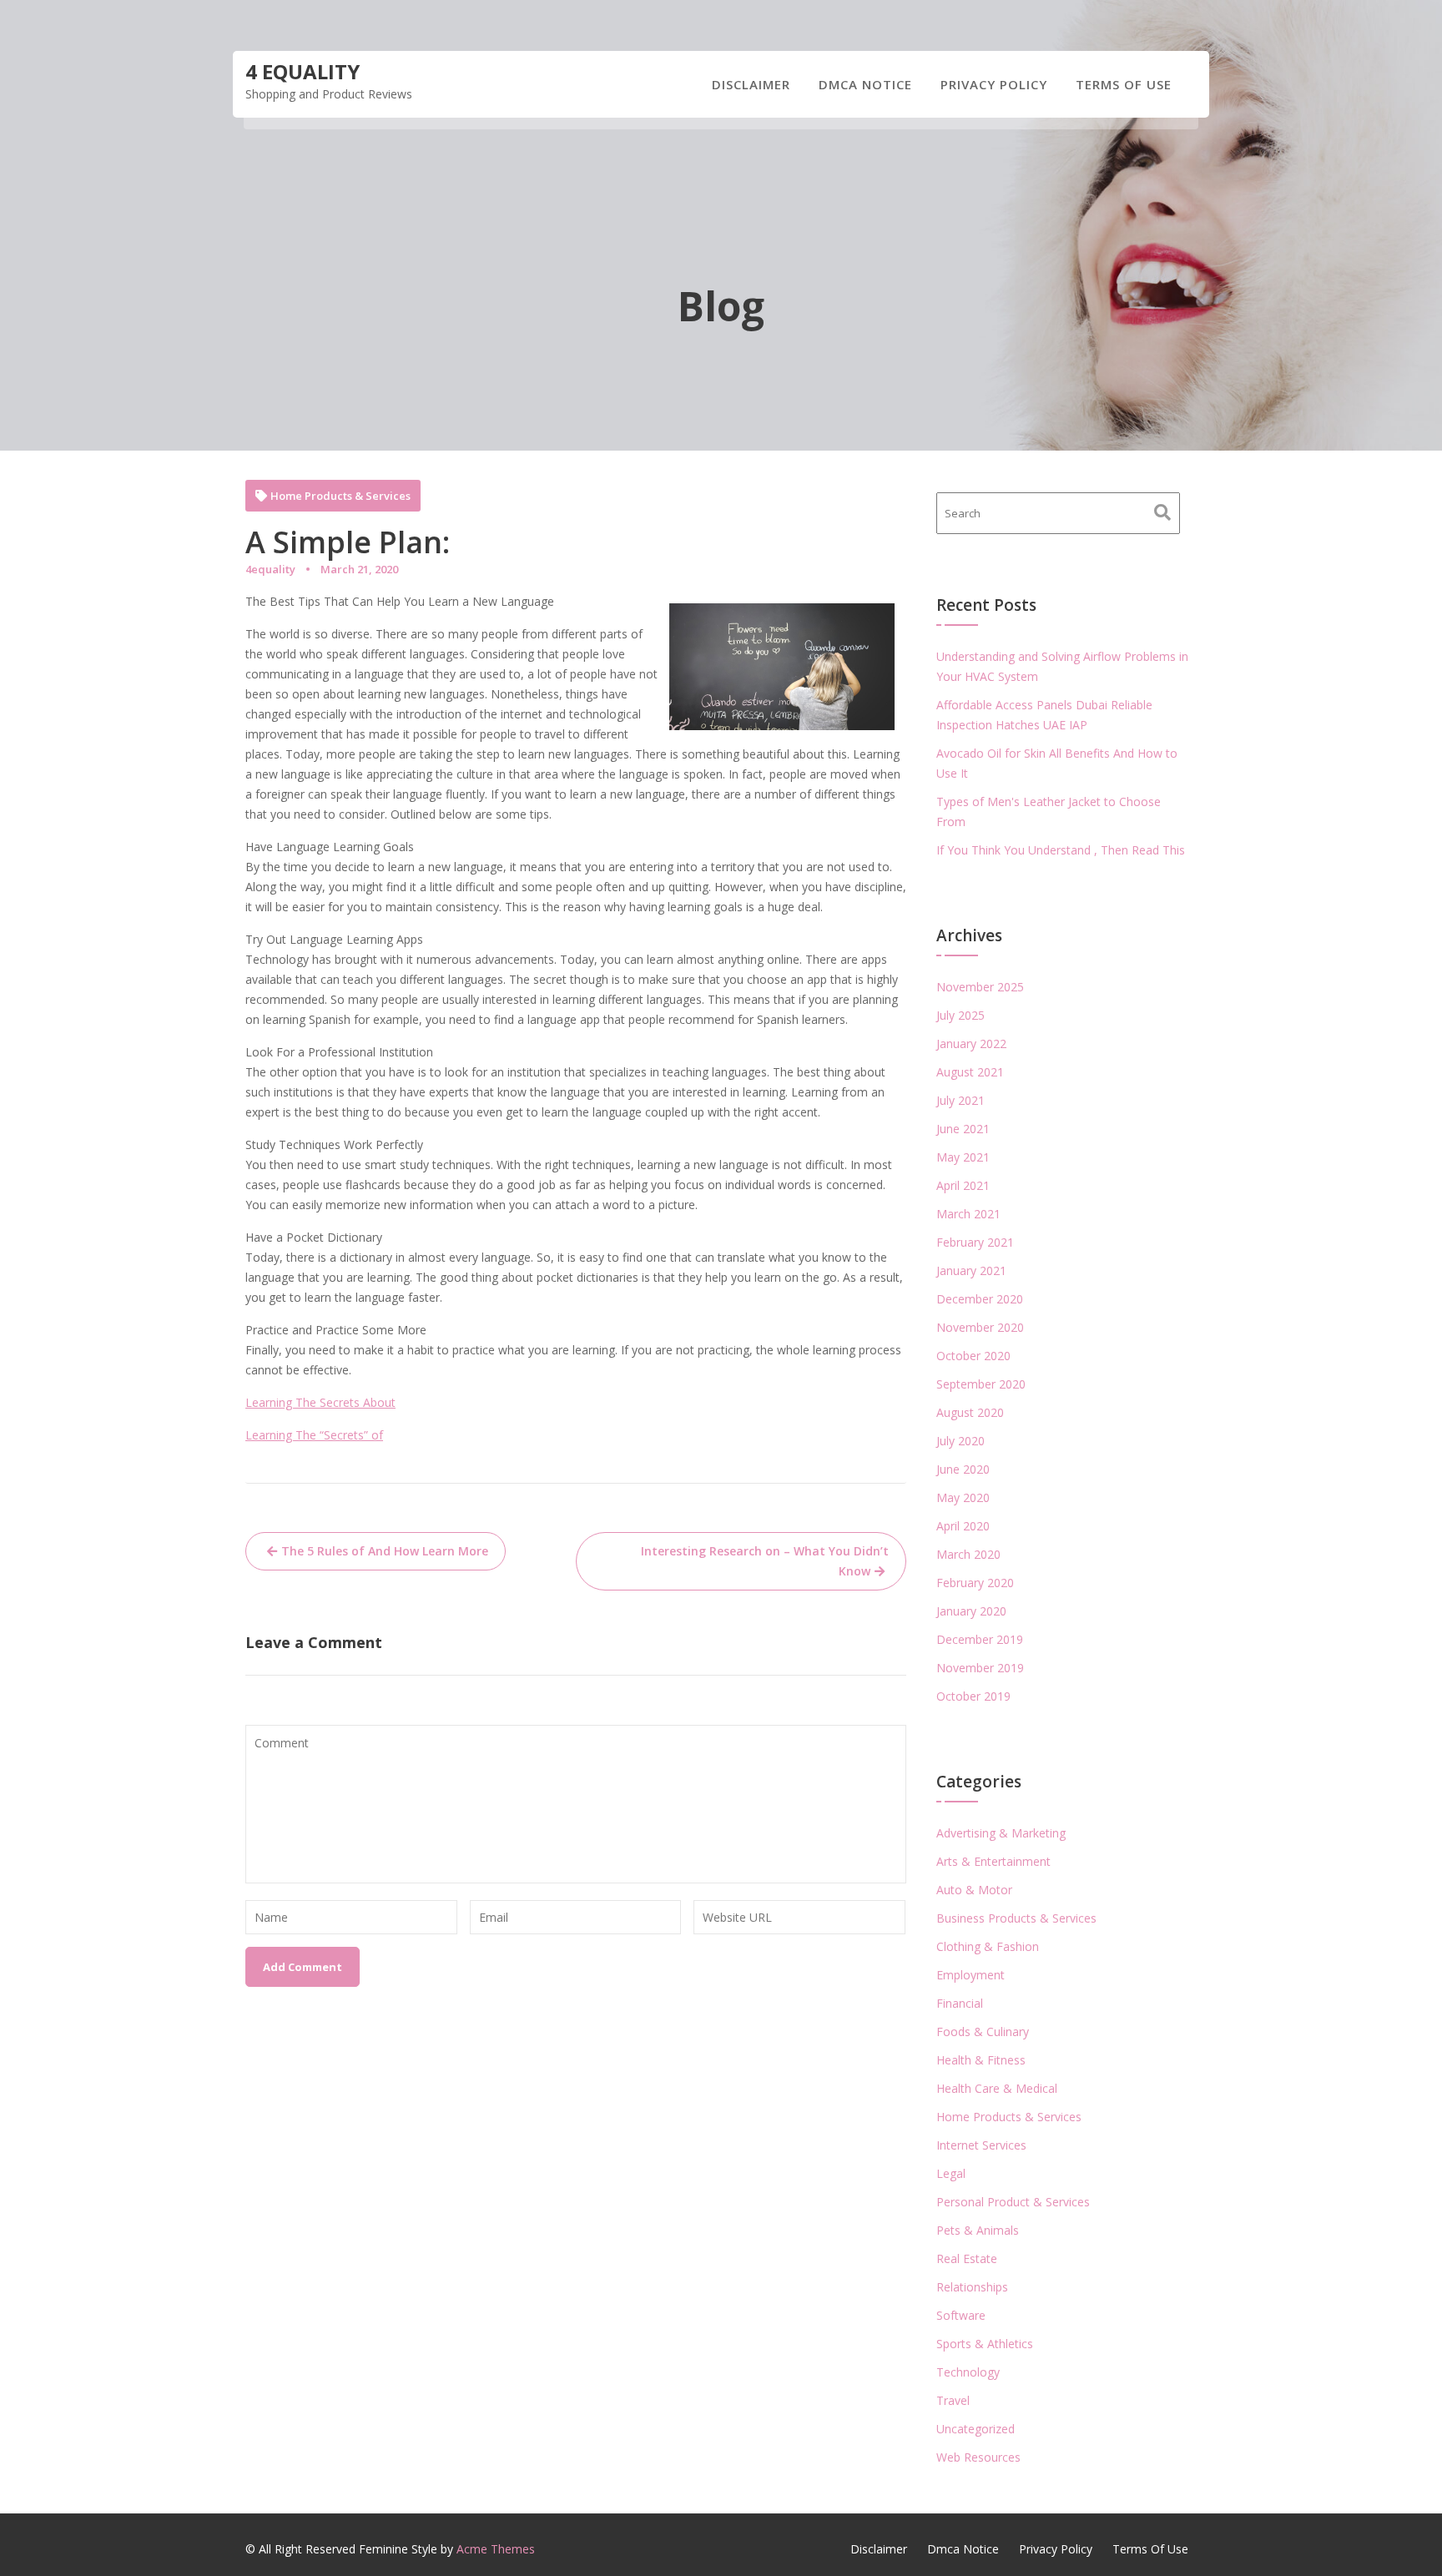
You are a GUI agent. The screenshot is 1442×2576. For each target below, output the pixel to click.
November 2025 (980, 987)
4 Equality (303, 71)
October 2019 (973, 1696)
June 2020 (963, 1469)
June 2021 (963, 1129)
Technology (968, 2372)
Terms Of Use (1124, 84)
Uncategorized (976, 2429)
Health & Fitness (981, 2060)
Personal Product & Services (1013, 2202)
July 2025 (960, 1015)
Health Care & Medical (997, 2088)
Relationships (972, 2287)
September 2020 (981, 1384)
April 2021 (963, 1185)
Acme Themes (496, 2549)
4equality (270, 569)
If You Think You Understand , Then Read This (1061, 850)
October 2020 (973, 1356)
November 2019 (980, 1668)
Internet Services (981, 2145)
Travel (953, 2400)
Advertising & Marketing (1001, 1833)
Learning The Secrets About (320, 1402)
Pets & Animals (978, 2230)
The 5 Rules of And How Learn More (385, 1551)
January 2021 (971, 1270)
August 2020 (970, 1412)
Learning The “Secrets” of (314, 1435)
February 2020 (975, 1583)
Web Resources (978, 2457)
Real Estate (967, 2258)
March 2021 (968, 1214)
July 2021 (960, 1100)
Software (961, 2315)
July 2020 (960, 1441)
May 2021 (963, 1157)
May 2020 (963, 1497)
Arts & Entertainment (993, 1861)
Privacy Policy (994, 84)
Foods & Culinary (983, 2032)
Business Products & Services (1016, 1918)
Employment (971, 1975)
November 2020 (980, 1327)
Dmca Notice (865, 84)
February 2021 (975, 1242)
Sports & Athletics (985, 2344)
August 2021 (970, 1072)
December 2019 (980, 1639)
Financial (960, 2003)
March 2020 (968, 1554)
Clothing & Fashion (988, 1946)
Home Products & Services (340, 496)
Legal (951, 2173)
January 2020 (971, 1611)
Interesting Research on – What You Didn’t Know (765, 1561)
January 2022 (971, 1044)
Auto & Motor (974, 1890)
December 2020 (980, 1299)
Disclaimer (751, 84)
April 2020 (963, 1526)
